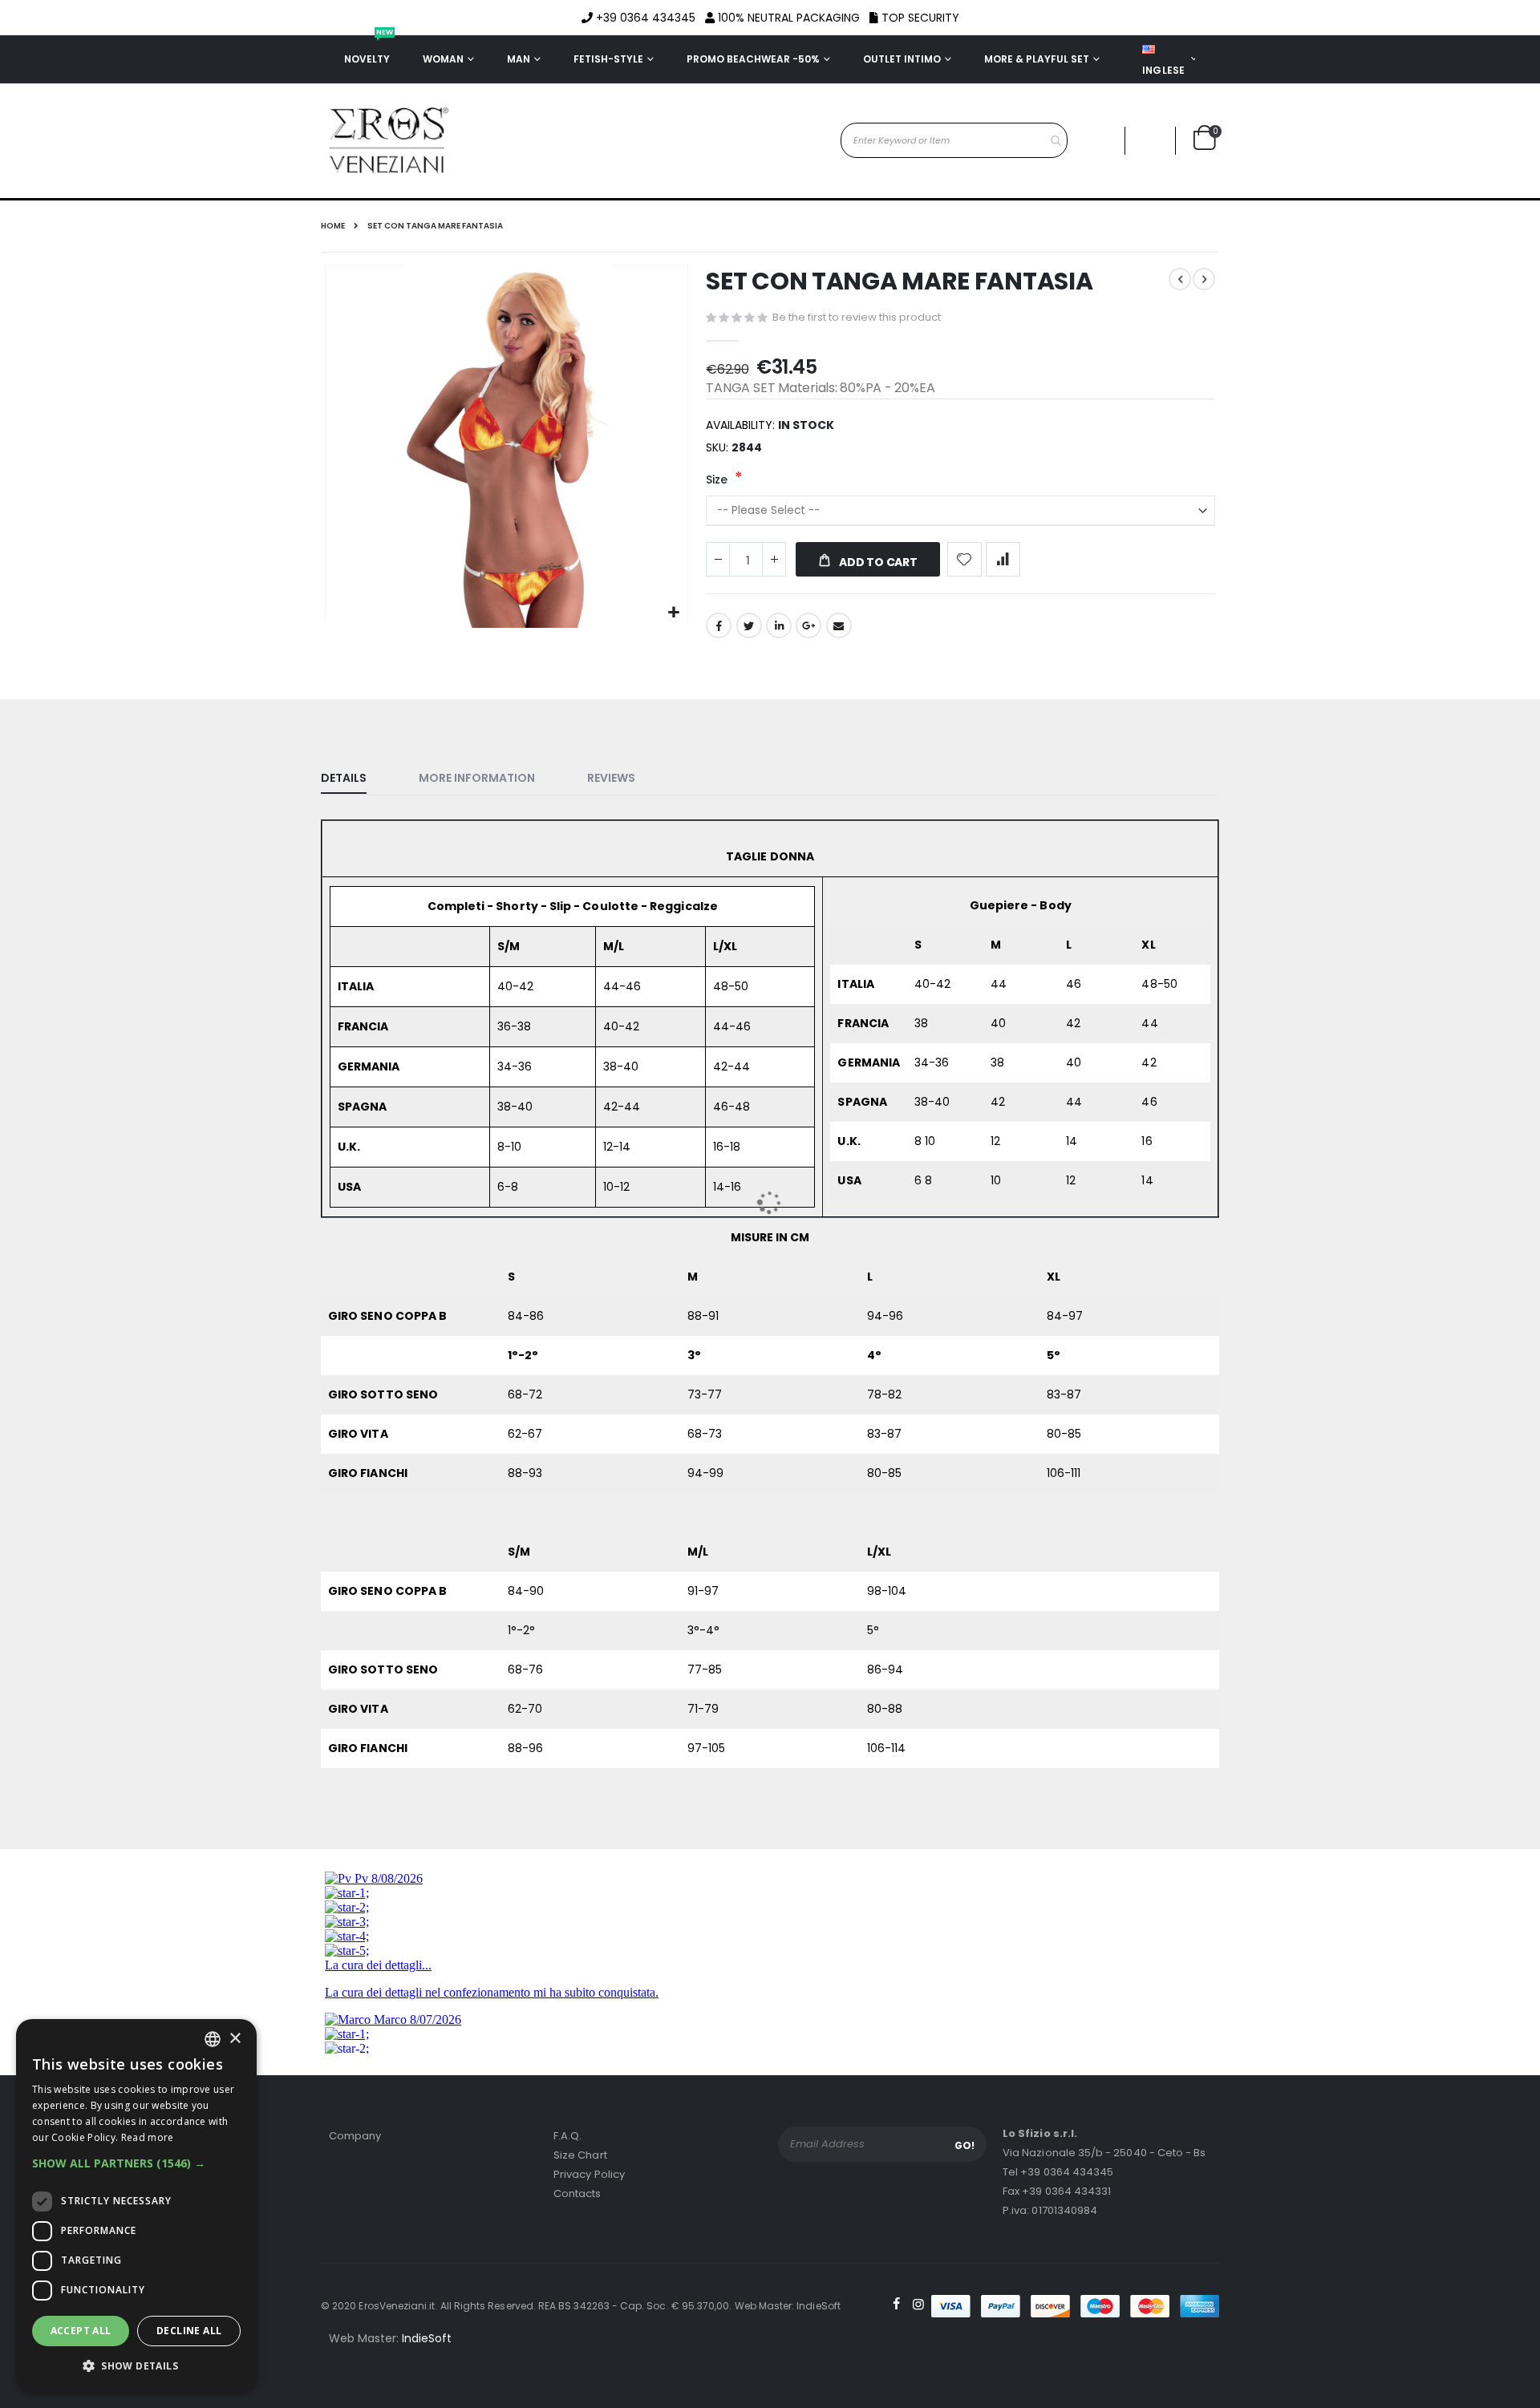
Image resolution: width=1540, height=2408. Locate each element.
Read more (148, 2137)
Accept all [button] (81, 2331)
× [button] (235, 2039)
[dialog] (136, 2206)
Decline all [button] (189, 2331)
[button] (136, 2163)
